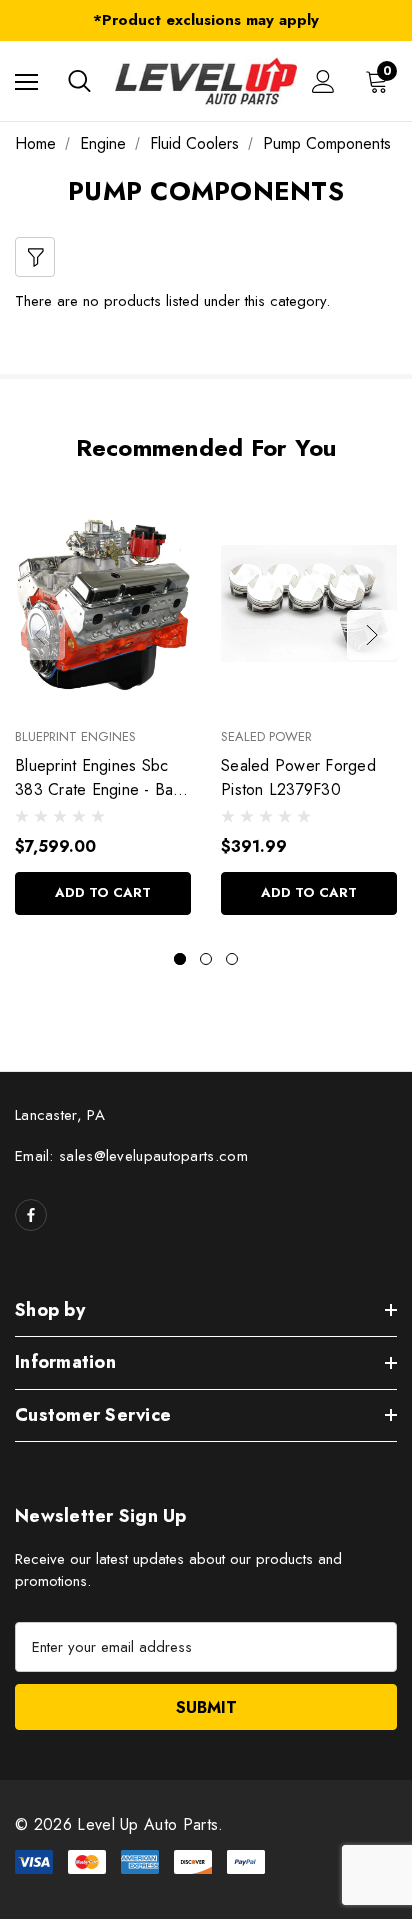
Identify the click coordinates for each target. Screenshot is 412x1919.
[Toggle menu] (26, 81)
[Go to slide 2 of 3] (206, 959)
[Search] (79, 81)
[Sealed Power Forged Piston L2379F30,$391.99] (309, 604)
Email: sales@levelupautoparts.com (131, 1156)
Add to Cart (103, 892)
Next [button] (372, 635)
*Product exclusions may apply (206, 20)
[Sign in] (323, 81)
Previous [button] (40, 635)
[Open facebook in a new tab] (31, 1215)
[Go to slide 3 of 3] (232, 959)
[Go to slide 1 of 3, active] (180, 959)
